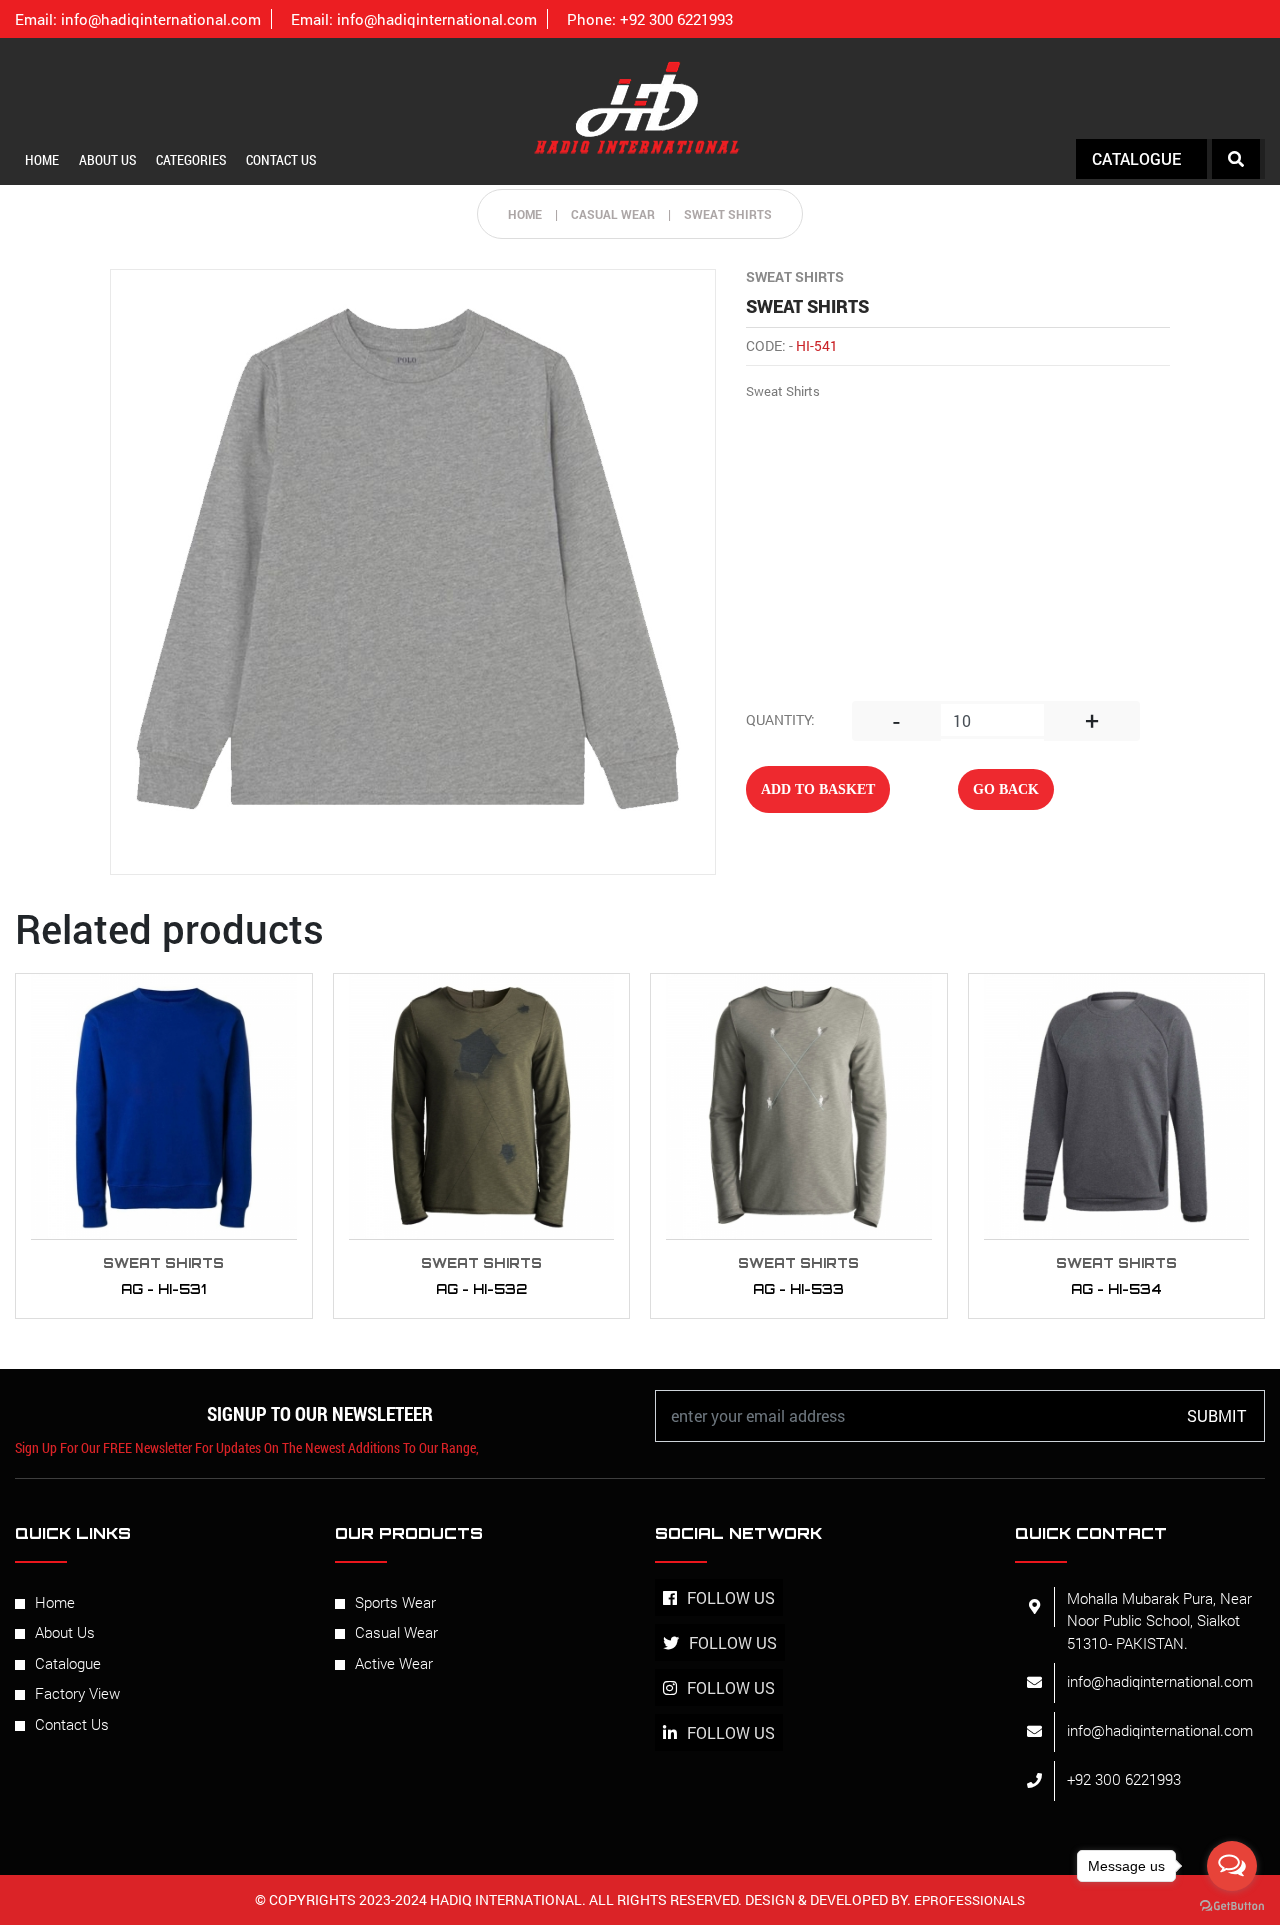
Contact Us (72, 1724)
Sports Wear (395, 1602)
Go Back (1006, 789)
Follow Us (731, 1597)
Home (42, 159)
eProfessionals (968, 1900)
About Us (107, 159)
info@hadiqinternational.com (138, 19)
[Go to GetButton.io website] (1232, 1904)
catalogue (1136, 158)
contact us (281, 159)
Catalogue (68, 1663)
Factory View (77, 1693)
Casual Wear (396, 1632)
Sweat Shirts (728, 214)
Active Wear (394, 1663)
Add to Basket (818, 789)
